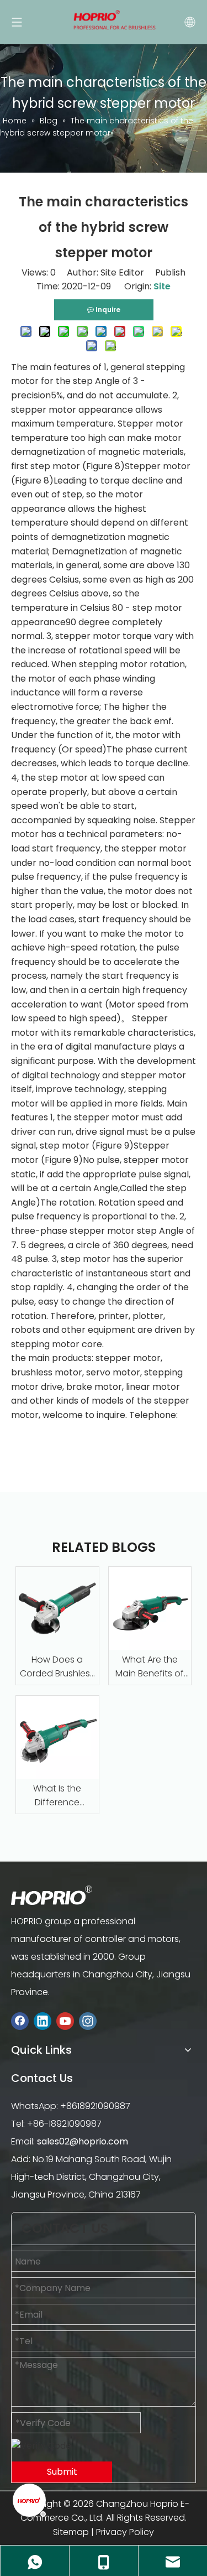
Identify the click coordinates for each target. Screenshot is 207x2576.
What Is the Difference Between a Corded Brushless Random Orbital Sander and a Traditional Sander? (57, 1796)
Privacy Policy (125, 2532)
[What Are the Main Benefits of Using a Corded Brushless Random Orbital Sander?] (150, 1608)
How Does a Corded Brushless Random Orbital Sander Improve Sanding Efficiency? (57, 1667)
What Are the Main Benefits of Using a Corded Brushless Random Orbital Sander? (150, 1667)
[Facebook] (20, 2021)
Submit (62, 2472)
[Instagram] (88, 2021)
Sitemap (71, 2532)
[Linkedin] (43, 2021)
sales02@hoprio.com (83, 2141)
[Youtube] (65, 2021)
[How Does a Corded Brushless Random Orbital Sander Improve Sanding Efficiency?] (57, 1608)
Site (162, 286)
